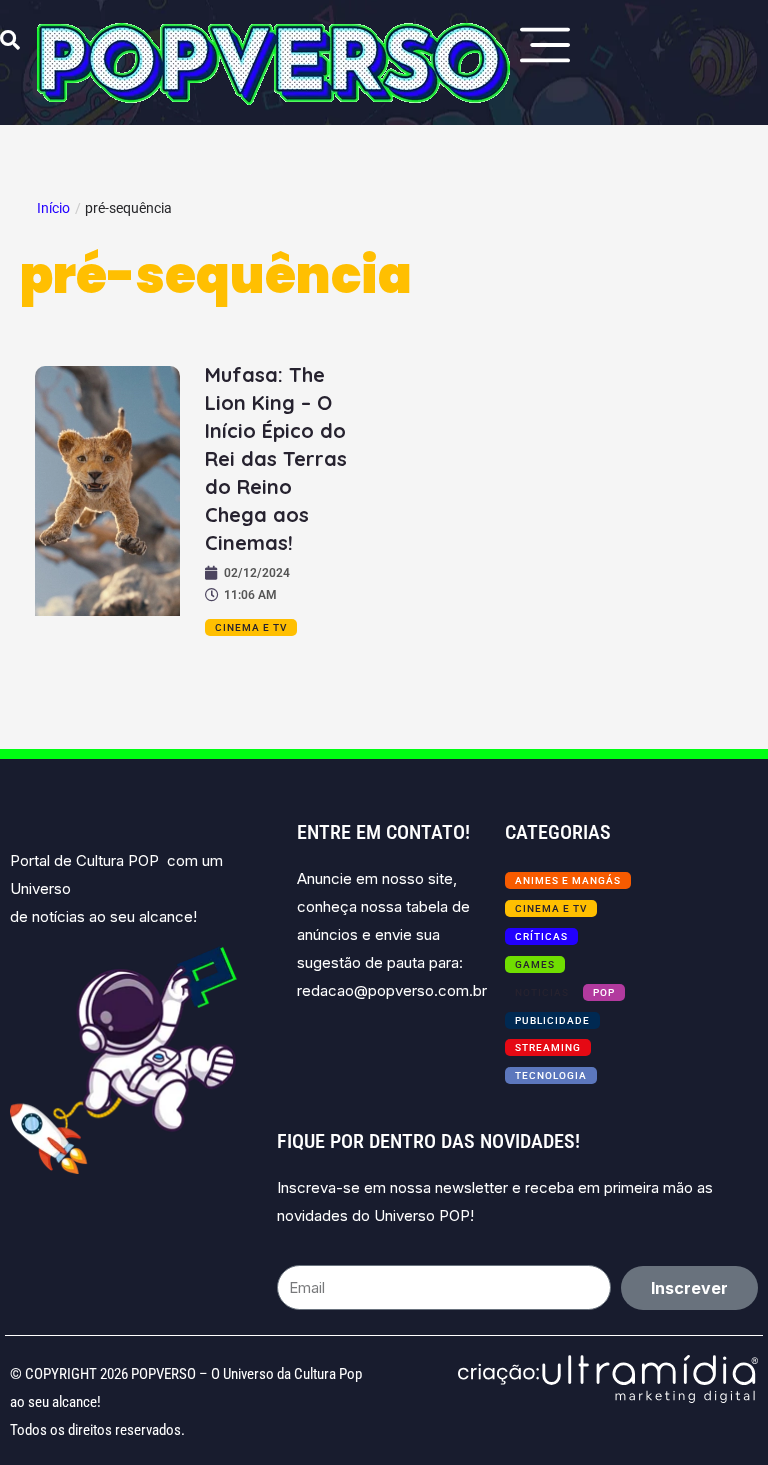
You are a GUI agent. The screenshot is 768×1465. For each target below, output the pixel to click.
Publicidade (552, 1020)
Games (535, 964)
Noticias (542, 992)
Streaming (548, 1047)
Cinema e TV (251, 627)
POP (604, 992)
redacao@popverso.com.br (392, 990)
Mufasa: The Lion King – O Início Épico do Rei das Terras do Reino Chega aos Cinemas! (276, 458)
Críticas (541, 936)
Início (53, 208)
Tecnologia (551, 1075)
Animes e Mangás (568, 880)
